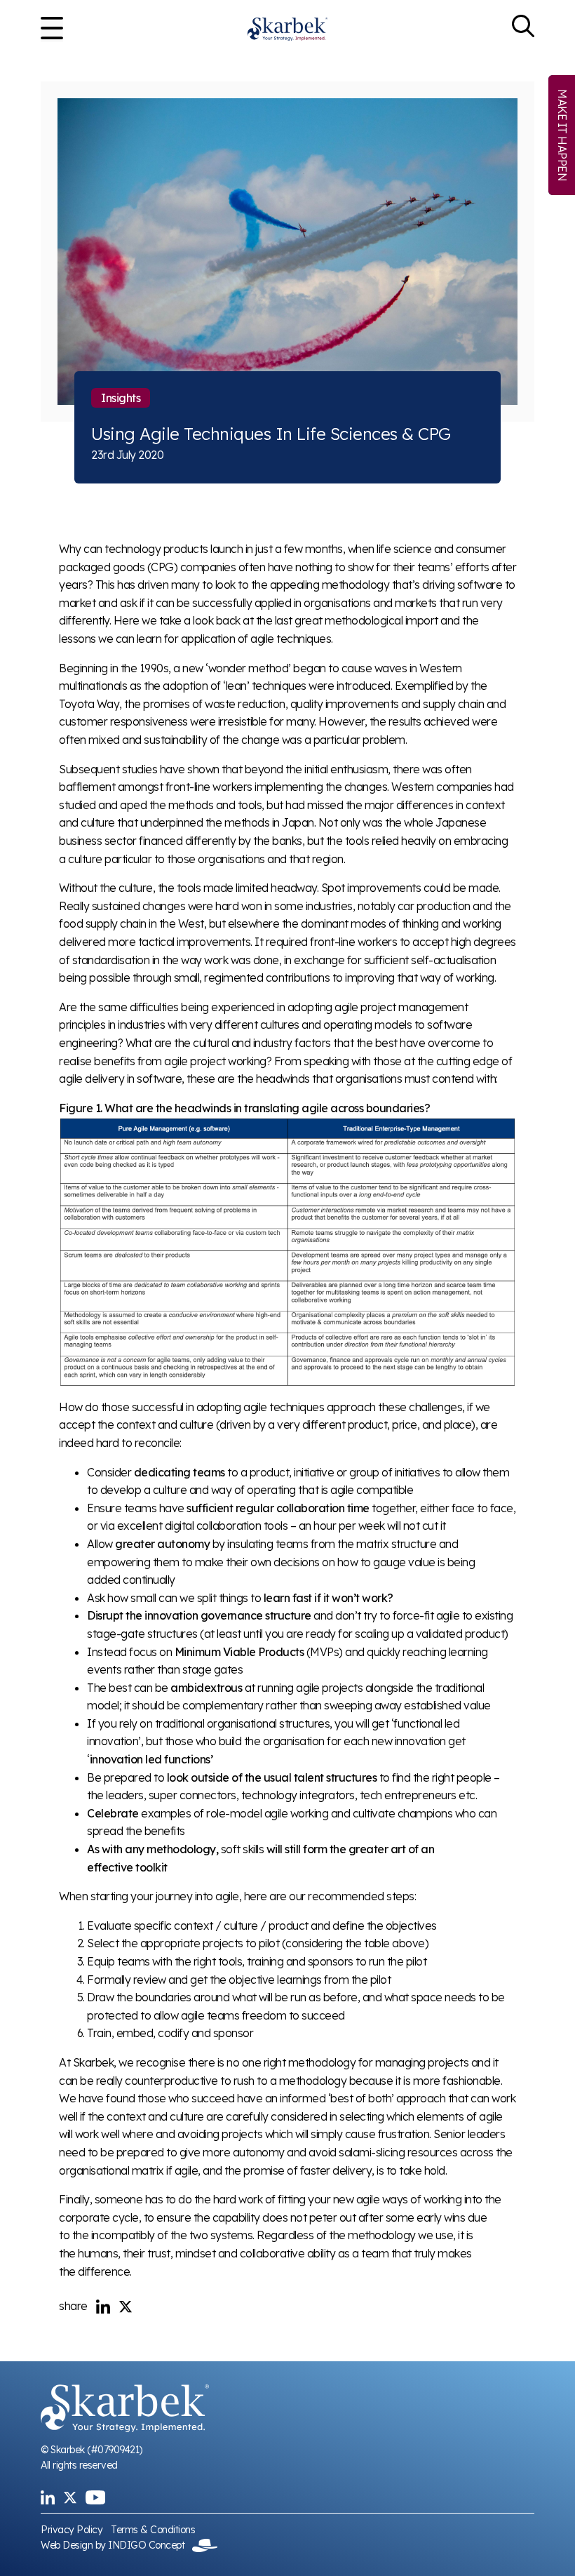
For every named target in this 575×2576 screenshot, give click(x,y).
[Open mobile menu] (52, 29)
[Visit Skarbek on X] (70, 2497)
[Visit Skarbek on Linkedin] (48, 2497)
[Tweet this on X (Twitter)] (126, 2307)
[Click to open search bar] (523, 29)
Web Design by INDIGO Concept (116, 2545)
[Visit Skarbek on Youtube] (95, 2497)
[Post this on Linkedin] (103, 2307)
